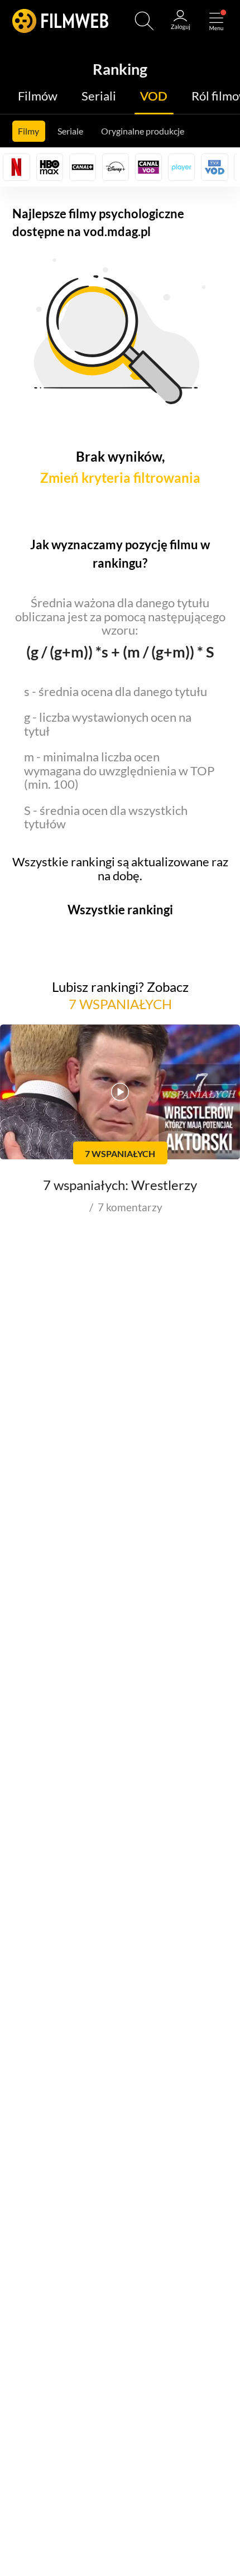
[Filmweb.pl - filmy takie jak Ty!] (60, 21)
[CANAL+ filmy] (83, 167)
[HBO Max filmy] (50, 167)
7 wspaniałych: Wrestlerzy (120, 1185)
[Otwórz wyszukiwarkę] (144, 21)
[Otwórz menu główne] (216, 21)
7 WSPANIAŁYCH (120, 1004)
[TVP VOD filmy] (214, 167)
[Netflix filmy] (16, 167)
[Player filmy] (181, 167)
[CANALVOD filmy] (148, 167)
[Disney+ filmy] (116, 167)
